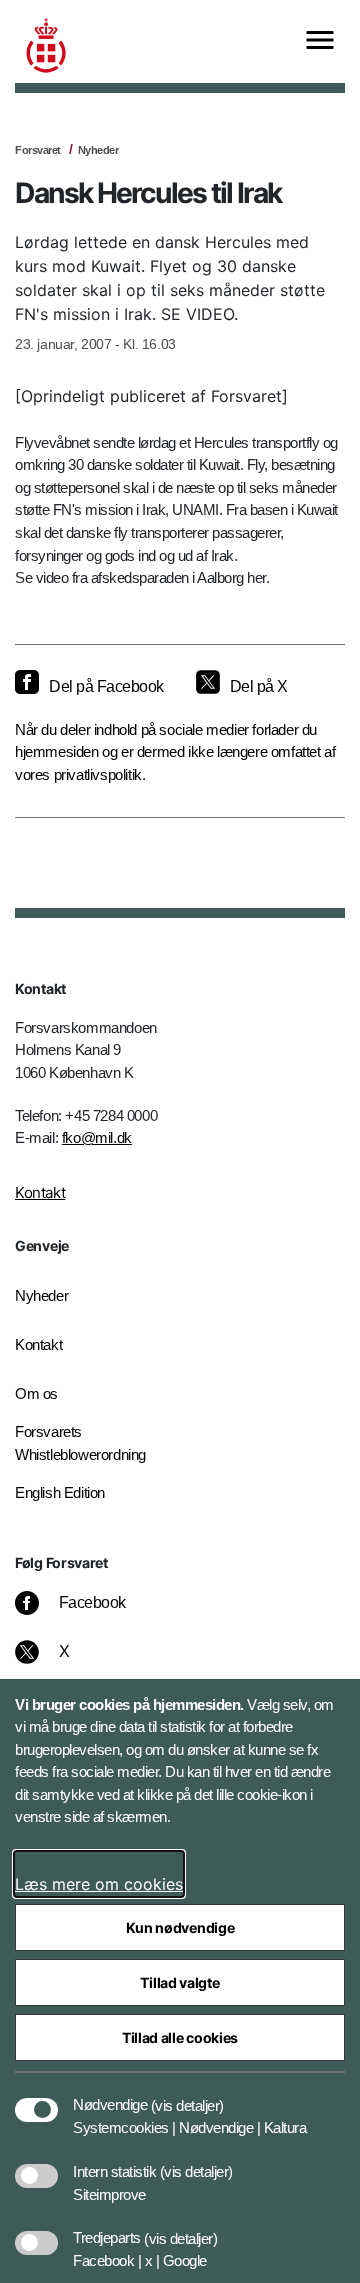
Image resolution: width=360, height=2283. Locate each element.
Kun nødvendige (180, 1927)
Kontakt (40, 1192)
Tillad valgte (179, 1982)
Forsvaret (38, 150)
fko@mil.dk (97, 1137)
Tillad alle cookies (180, 2037)
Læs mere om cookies (99, 1884)
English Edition (60, 1492)
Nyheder (98, 150)
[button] (187, 2095)
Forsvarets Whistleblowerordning (80, 1443)
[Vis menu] (320, 41)
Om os (36, 1393)
